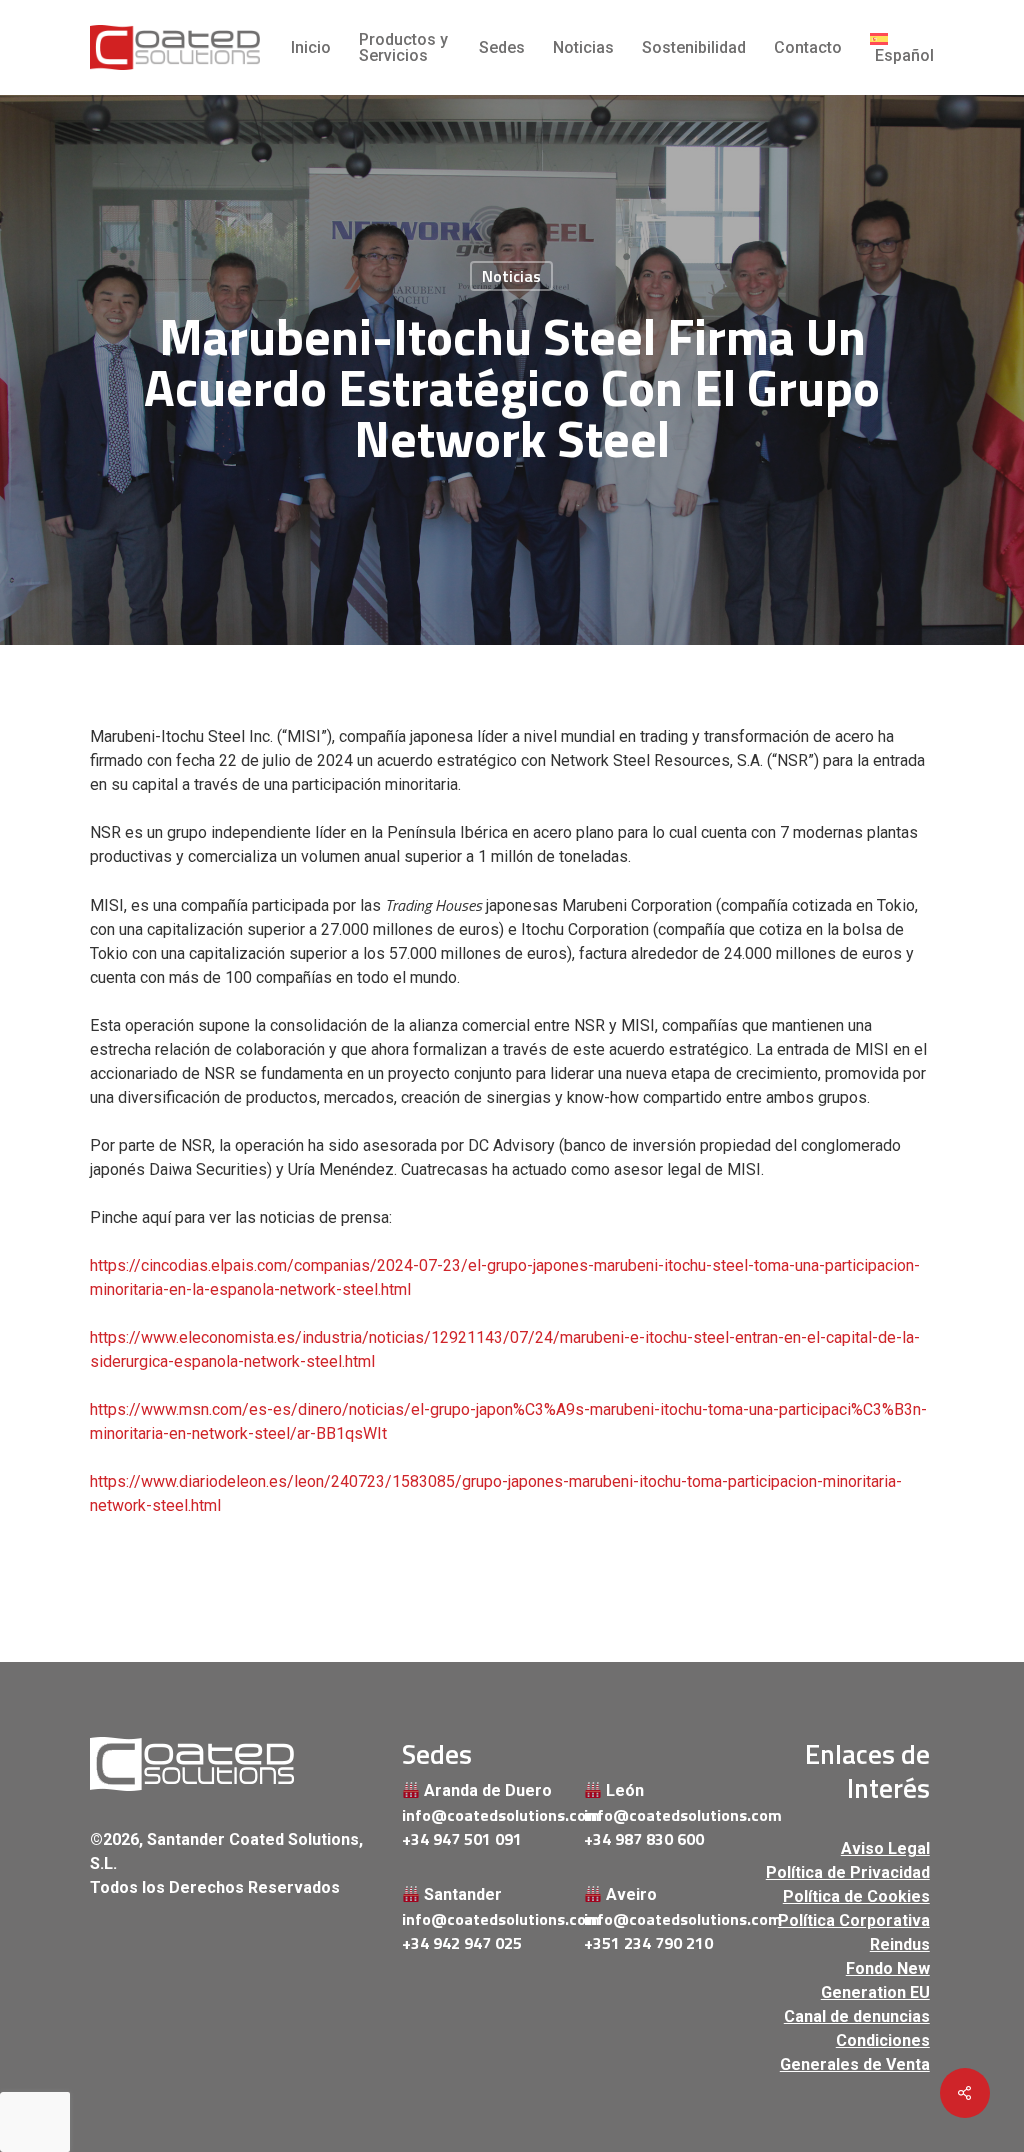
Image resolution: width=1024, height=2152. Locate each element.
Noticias (511, 276)
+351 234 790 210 (648, 1943)
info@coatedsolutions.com (484, 1815)
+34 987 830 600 (644, 1839)
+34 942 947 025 (462, 1943)
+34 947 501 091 (462, 1839)
